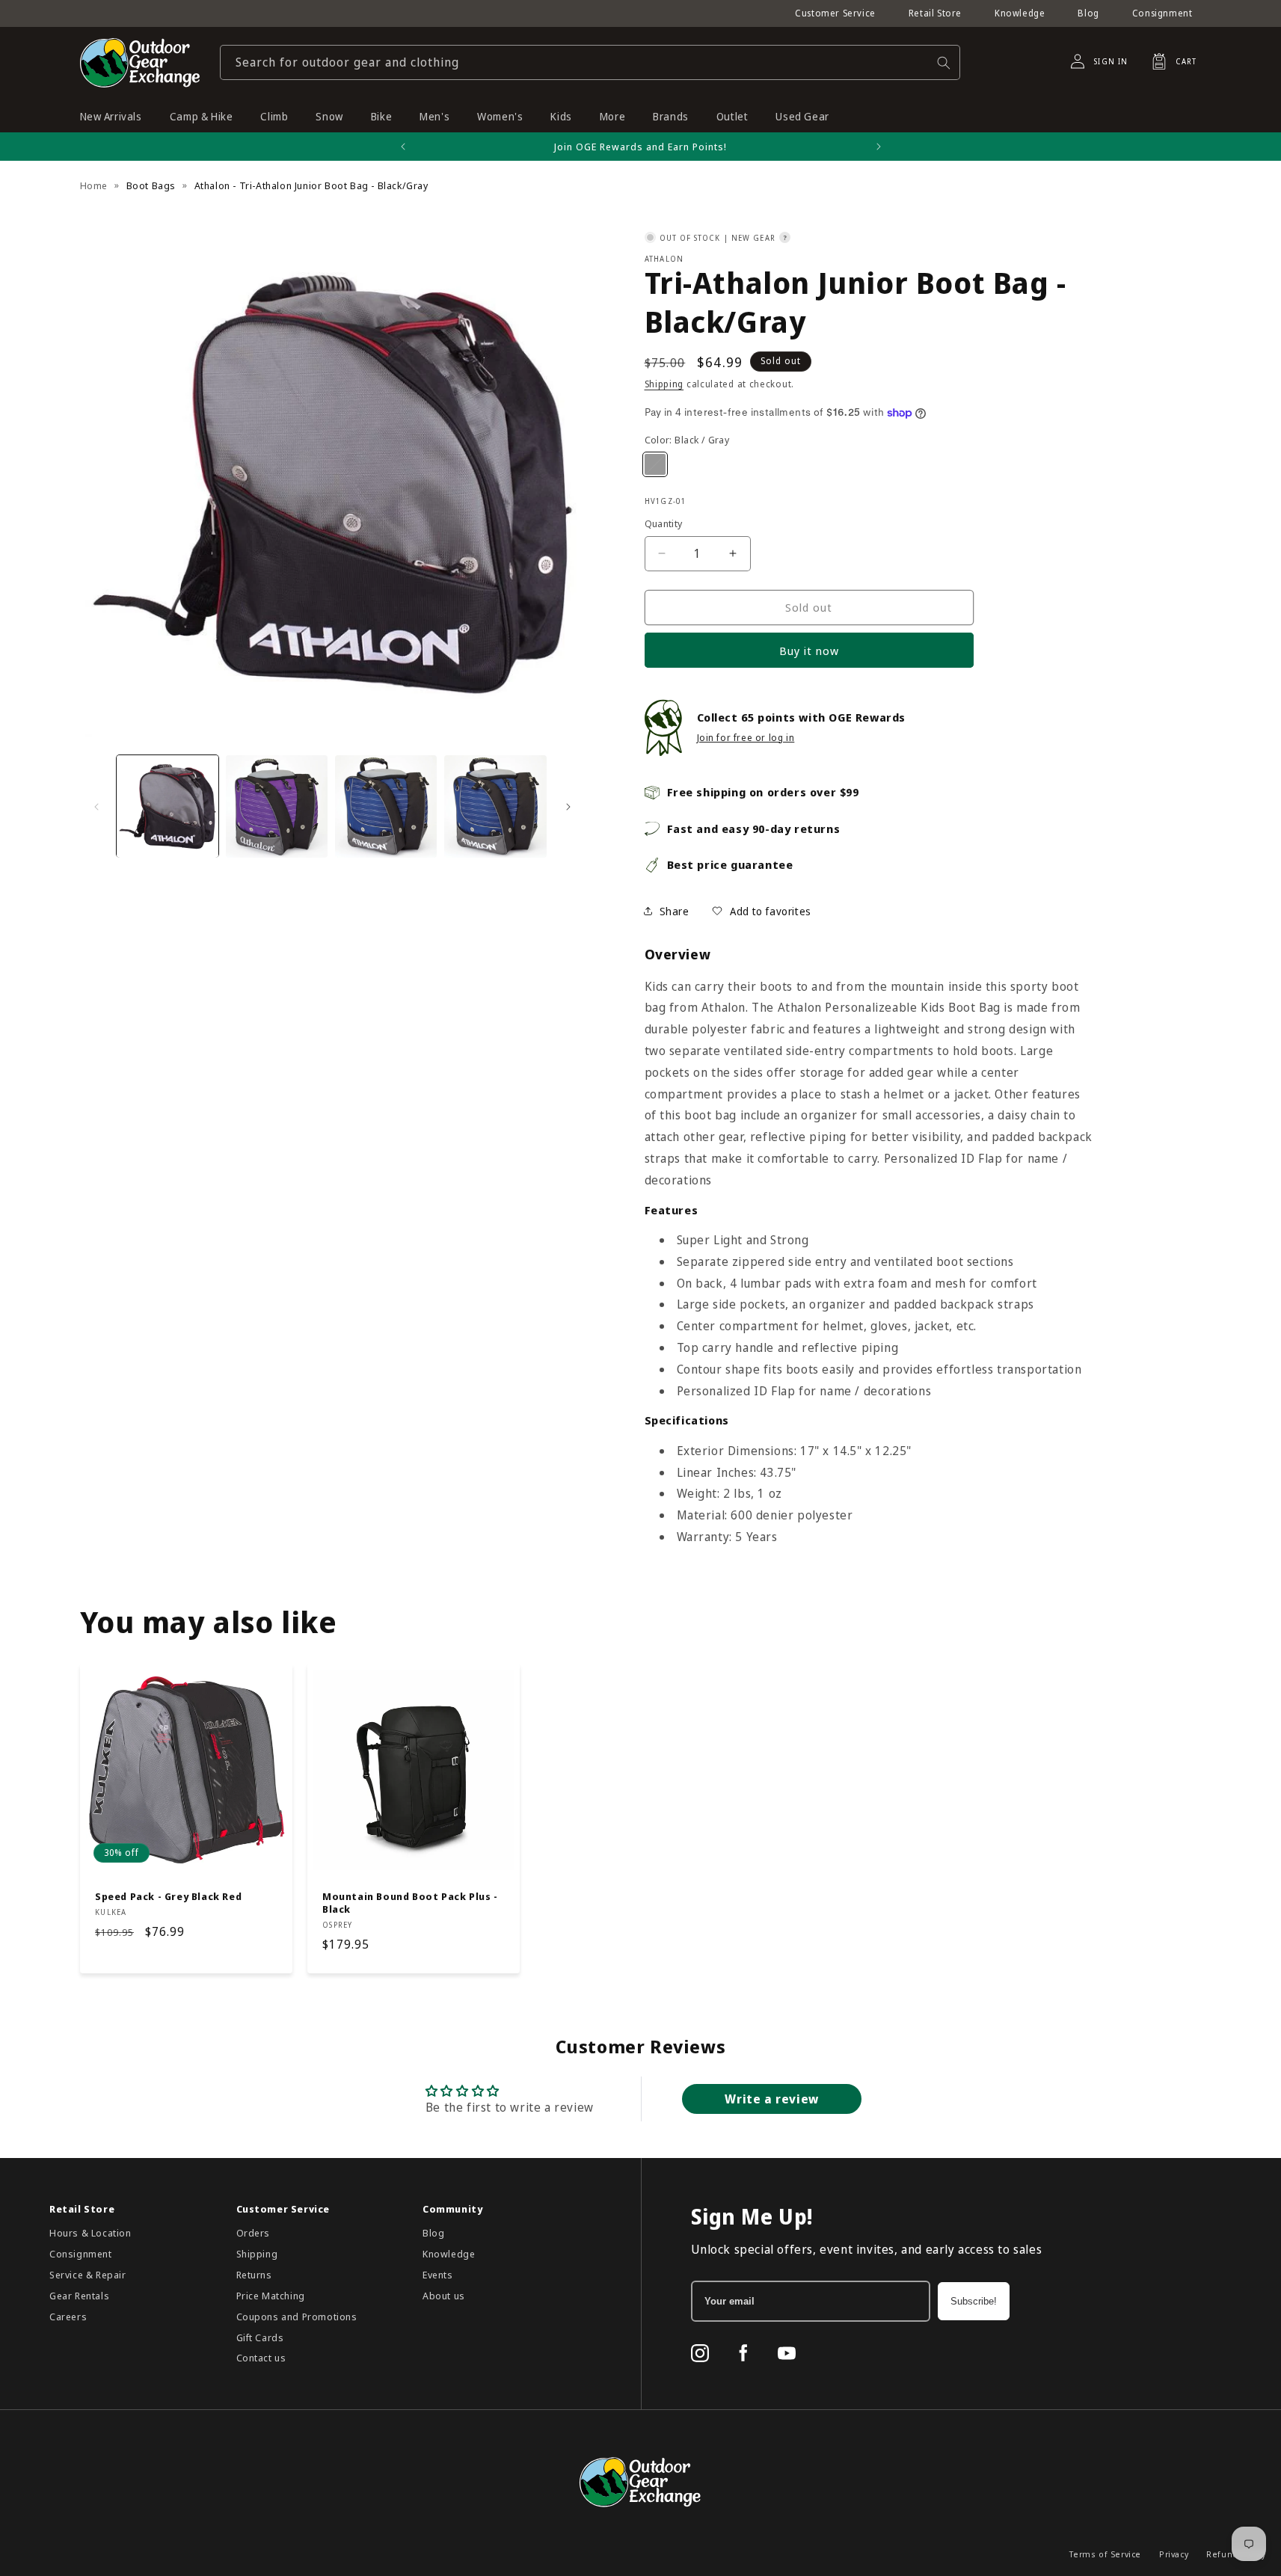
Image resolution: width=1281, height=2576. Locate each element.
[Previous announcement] (403, 147)
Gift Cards (260, 2337)
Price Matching (271, 2296)
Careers (68, 2317)
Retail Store (935, 13)
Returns (254, 2275)
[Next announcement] (879, 147)
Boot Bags (151, 185)
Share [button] (675, 911)
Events (438, 2275)
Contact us (261, 2358)
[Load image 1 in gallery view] (168, 806)
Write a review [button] (771, 2099)
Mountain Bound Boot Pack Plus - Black (410, 1903)
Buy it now (809, 651)
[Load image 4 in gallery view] (495, 806)
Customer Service (835, 13)
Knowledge (1020, 13)
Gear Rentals (79, 2296)
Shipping (664, 384)
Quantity (664, 523)
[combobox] (590, 62)
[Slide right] (568, 807)
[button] (1170, 61)
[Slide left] (96, 807)
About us (444, 2296)
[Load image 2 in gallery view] (277, 806)
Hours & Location (90, 2233)
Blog (1088, 13)
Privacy (1174, 2554)
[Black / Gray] (655, 464)
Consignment (1162, 13)
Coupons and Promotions (297, 2317)
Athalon (664, 259)
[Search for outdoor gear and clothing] (944, 62)
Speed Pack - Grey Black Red (168, 1897)
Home (94, 185)
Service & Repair (88, 2275)
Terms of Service (1105, 2554)
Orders (254, 2233)
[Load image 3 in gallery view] (386, 806)
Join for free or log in (746, 738)
